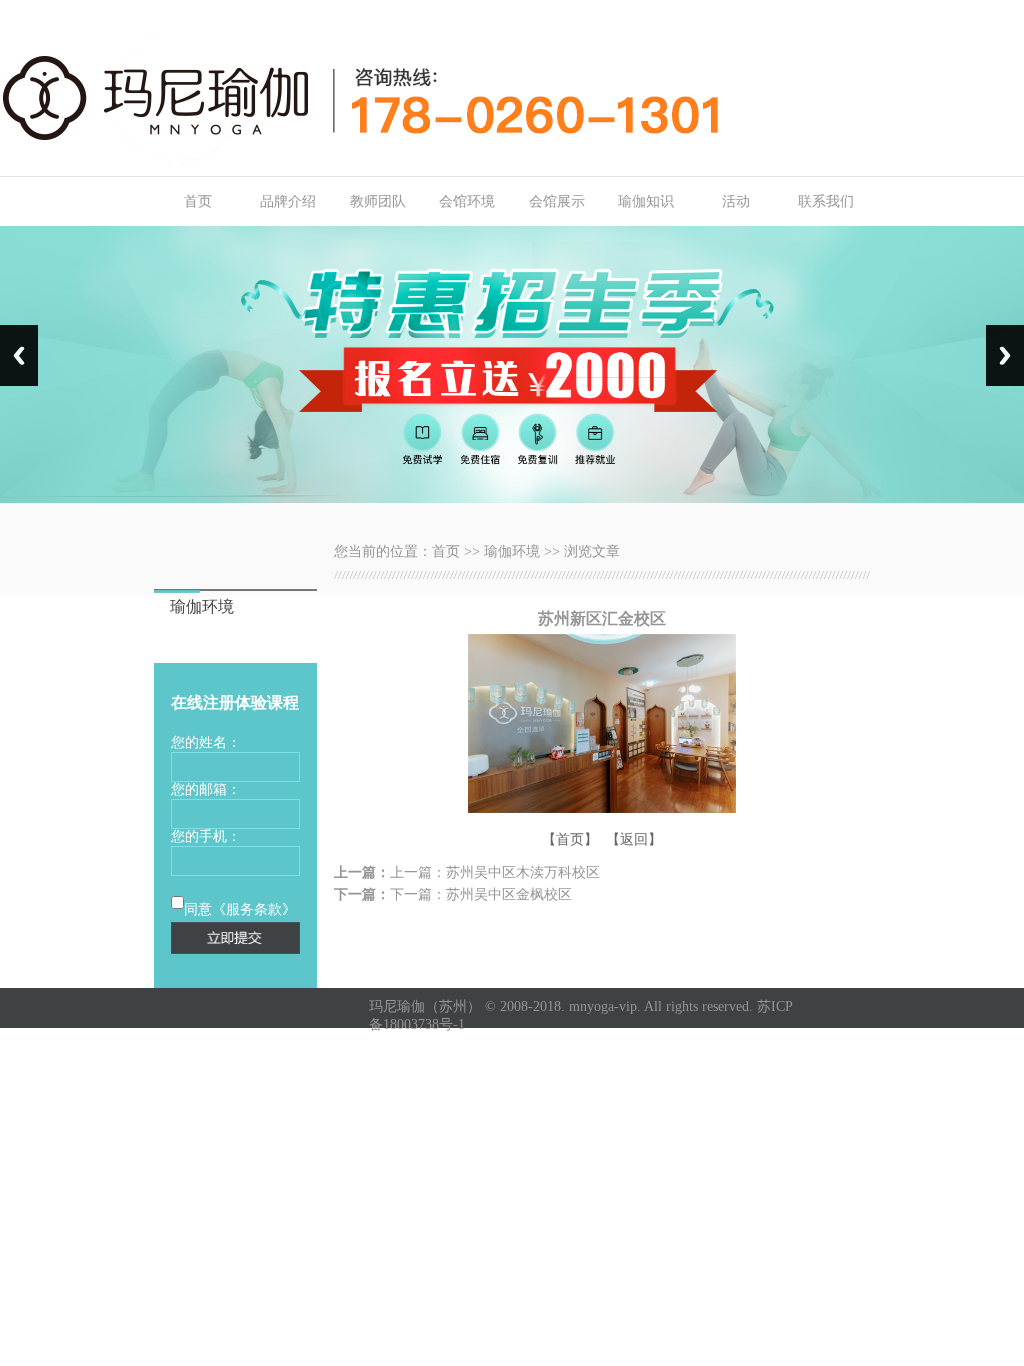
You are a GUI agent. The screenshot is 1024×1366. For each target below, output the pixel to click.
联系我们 (826, 201)
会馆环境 (467, 201)
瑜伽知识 (646, 201)
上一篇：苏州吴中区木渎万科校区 (495, 872)
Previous (19, 355)
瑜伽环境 (512, 551)
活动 (736, 201)
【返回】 (634, 839)
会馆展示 (557, 201)
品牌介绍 (288, 201)
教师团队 (378, 201)
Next (1005, 355)
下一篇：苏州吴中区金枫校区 (481, 894)
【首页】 (570, 839)
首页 (198, 201)
